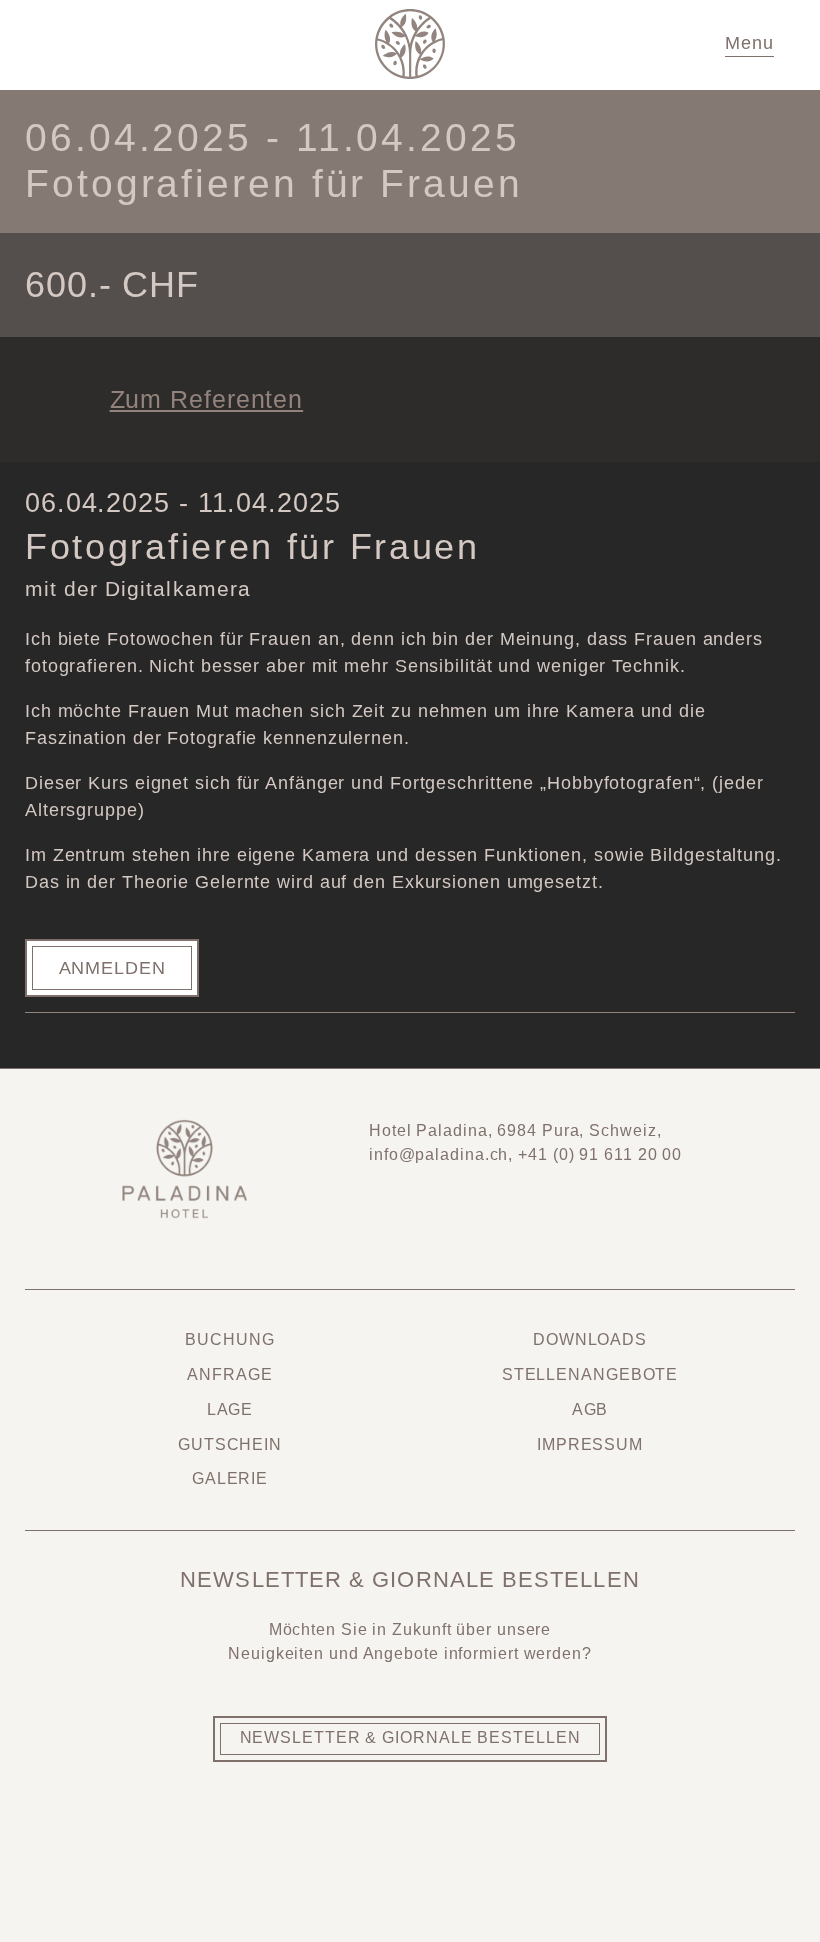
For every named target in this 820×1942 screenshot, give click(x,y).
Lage (230, 1409)
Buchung (229, 1339)
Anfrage (229, 1374)
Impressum (590, 1444)
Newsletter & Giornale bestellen (410, 1737)
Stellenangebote (590, 1374)
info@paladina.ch (438, 1154)
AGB (590, 1409)
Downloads (590, 1339)
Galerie (230, 1478)
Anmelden (112, 968)
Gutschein (230, 1444)
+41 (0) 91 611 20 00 (600, 1154)
